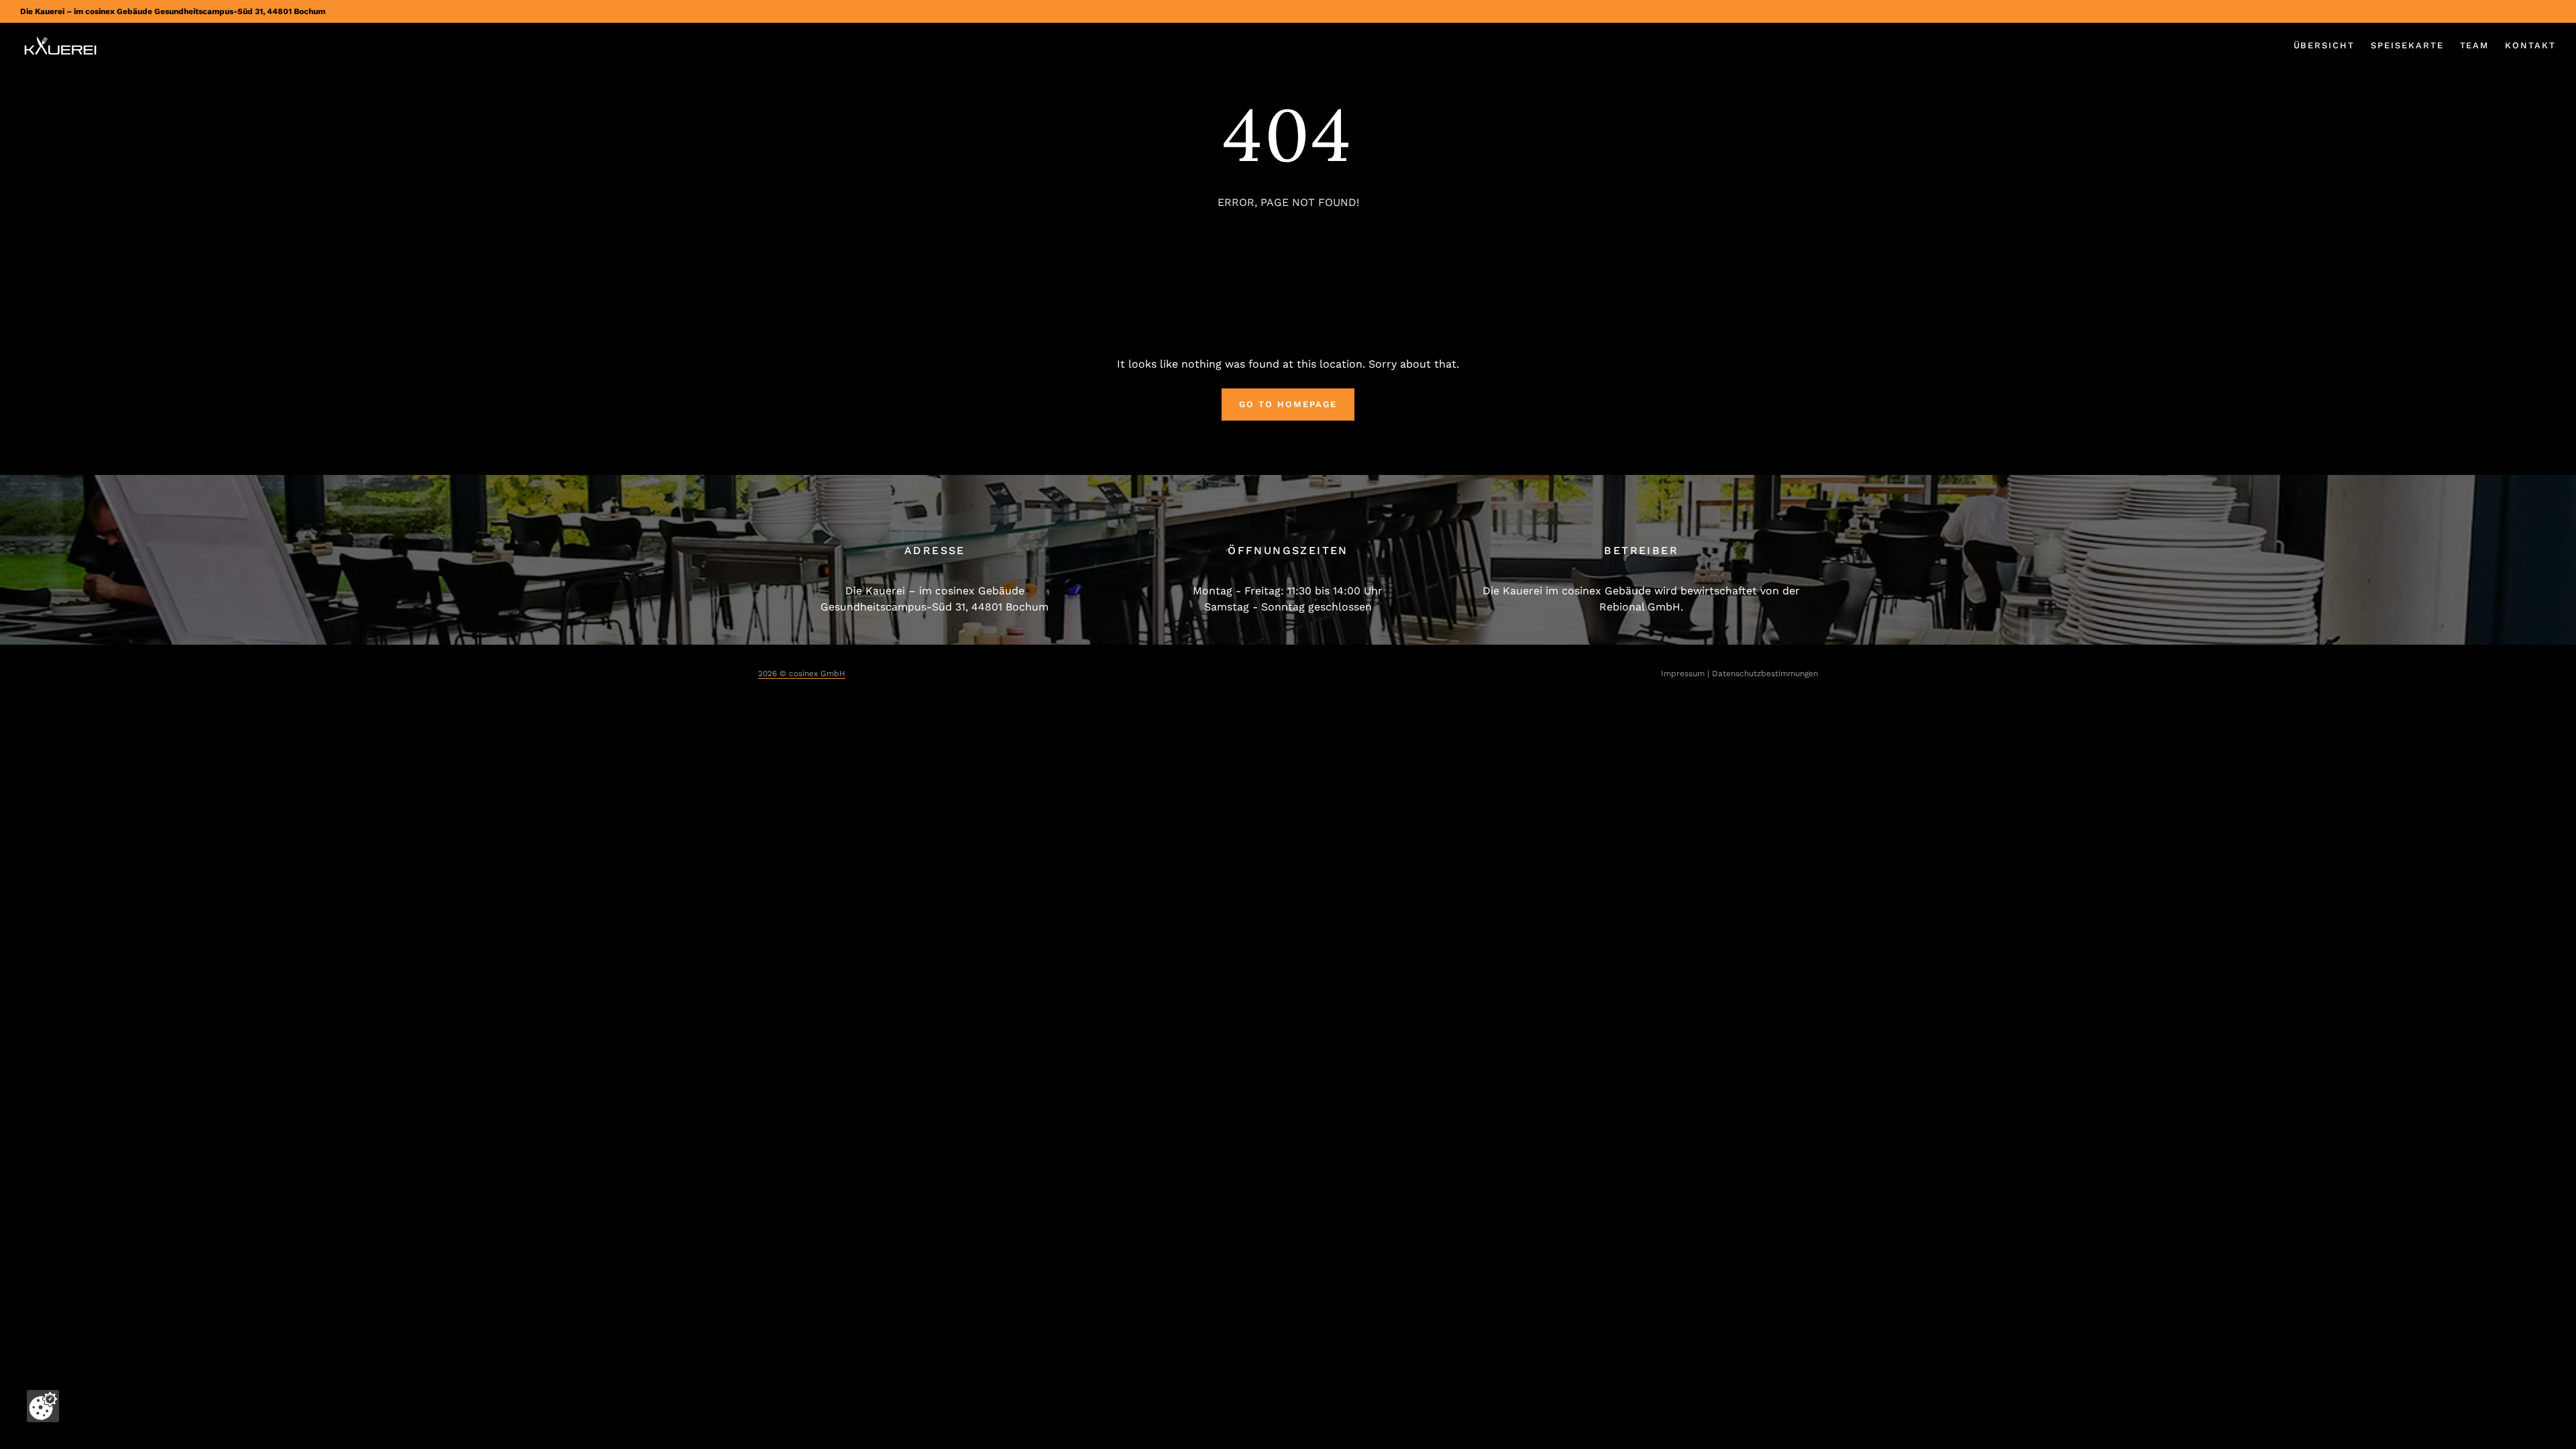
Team (2475, 45)
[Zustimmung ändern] (43, 1406)
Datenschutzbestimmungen (1765, 674)
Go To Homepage (1288, 404)
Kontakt (2530, 45)
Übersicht (2324, 45)
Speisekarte (2407, 45)
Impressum (1683, 674)
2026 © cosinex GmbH (802, 674)
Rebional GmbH (1640, 607)
